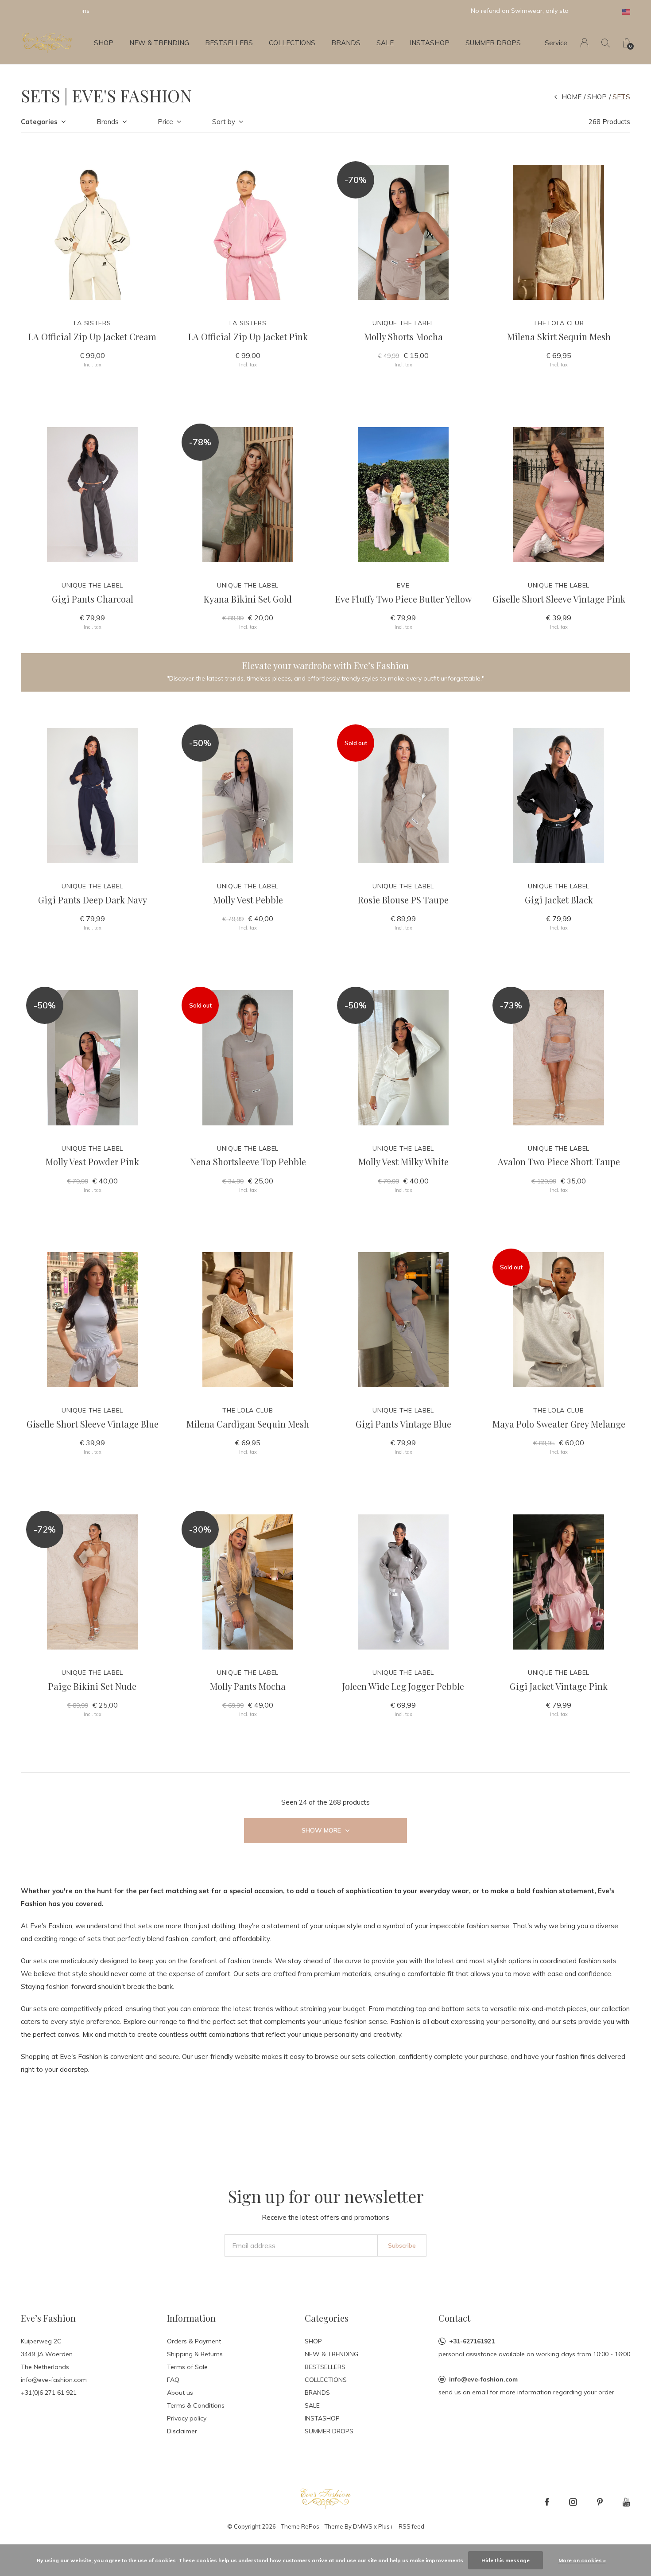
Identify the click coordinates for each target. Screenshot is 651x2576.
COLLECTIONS (292, 43)
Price (165, 122)
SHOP (104, 43)
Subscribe (402, 2245)
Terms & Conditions (196, 2405)
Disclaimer (182, 2431)
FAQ (173, 2380)
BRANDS (346, 43)
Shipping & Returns (195, 2354)
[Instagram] (573, 2502)
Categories (39, 122)
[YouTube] (626, 2502)
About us (180, 2393)
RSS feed (411, 2526)
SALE (385, 43)
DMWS (363, 2526)
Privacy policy (187, 2418)
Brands (108, 122)
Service (556, 43)
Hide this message (506, 2560)
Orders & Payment (194, 2341)
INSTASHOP (430, 43)
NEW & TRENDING (159, 43)
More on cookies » (582, 2560)
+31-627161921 (472, 2341)
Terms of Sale (187, 2367)
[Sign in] (584, 43)
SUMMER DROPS (493, 43)
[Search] (606, 43)
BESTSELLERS (229, 43)
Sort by (224, 122)
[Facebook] (547, 2502)
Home (572, 97)
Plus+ (386, 2526)
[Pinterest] (600, 2502)
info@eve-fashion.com (483, 2379)
